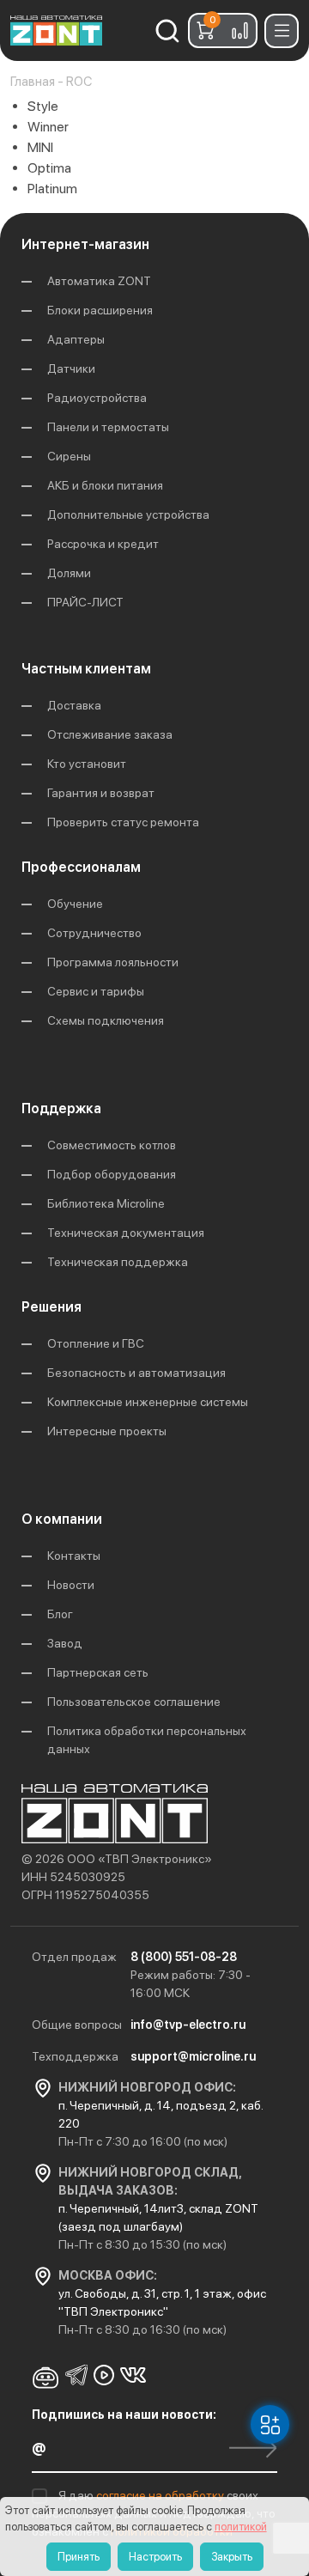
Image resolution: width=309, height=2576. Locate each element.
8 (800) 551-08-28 (184, 1957)
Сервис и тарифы (96, 991)
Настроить (155, 2557)
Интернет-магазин (85, 244)
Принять (79, 2557)
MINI (40, 147)
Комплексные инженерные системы (148, 1402)
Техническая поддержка (118, 1262)
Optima (49, 168)
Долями (69, 573)
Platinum (52, 189)
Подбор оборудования (112, 1174)
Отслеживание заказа (110, 734)
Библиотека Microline (106, 1203)
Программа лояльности (113, 962)
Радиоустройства (97, 398)
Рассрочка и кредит (103, 544)
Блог (60, 1614)
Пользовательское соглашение (134, 1702)
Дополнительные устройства (128, 515)
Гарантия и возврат (101, 793)
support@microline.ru (193, 2056)
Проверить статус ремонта (123, 822)
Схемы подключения (106, 1020)
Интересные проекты (107, 1431)
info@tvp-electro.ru (188, 2025)
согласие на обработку (161, 2495)
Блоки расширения (100, 310)
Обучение (75, 904)
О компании (62, 1519)
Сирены (69, 456)
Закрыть (232, 2557)
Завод (65, 1643)
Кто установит (87, 764)
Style (43, 106)
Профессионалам (81, 867)
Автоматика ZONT (99, 281)
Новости (71, 1585)
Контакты (74, 1556)
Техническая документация (126, 1233)
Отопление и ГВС (96, 1343)
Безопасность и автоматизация (136, 1373)
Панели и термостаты (108, 427)
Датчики (71, 368)
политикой (241, 2527)
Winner (48, 127)
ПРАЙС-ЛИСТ (85, 602)
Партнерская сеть (98, 1672)
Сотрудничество (94, 933)
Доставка (74, 705)
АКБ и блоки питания (105, 485)
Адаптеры (76, 339)
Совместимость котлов (112, 1145)
